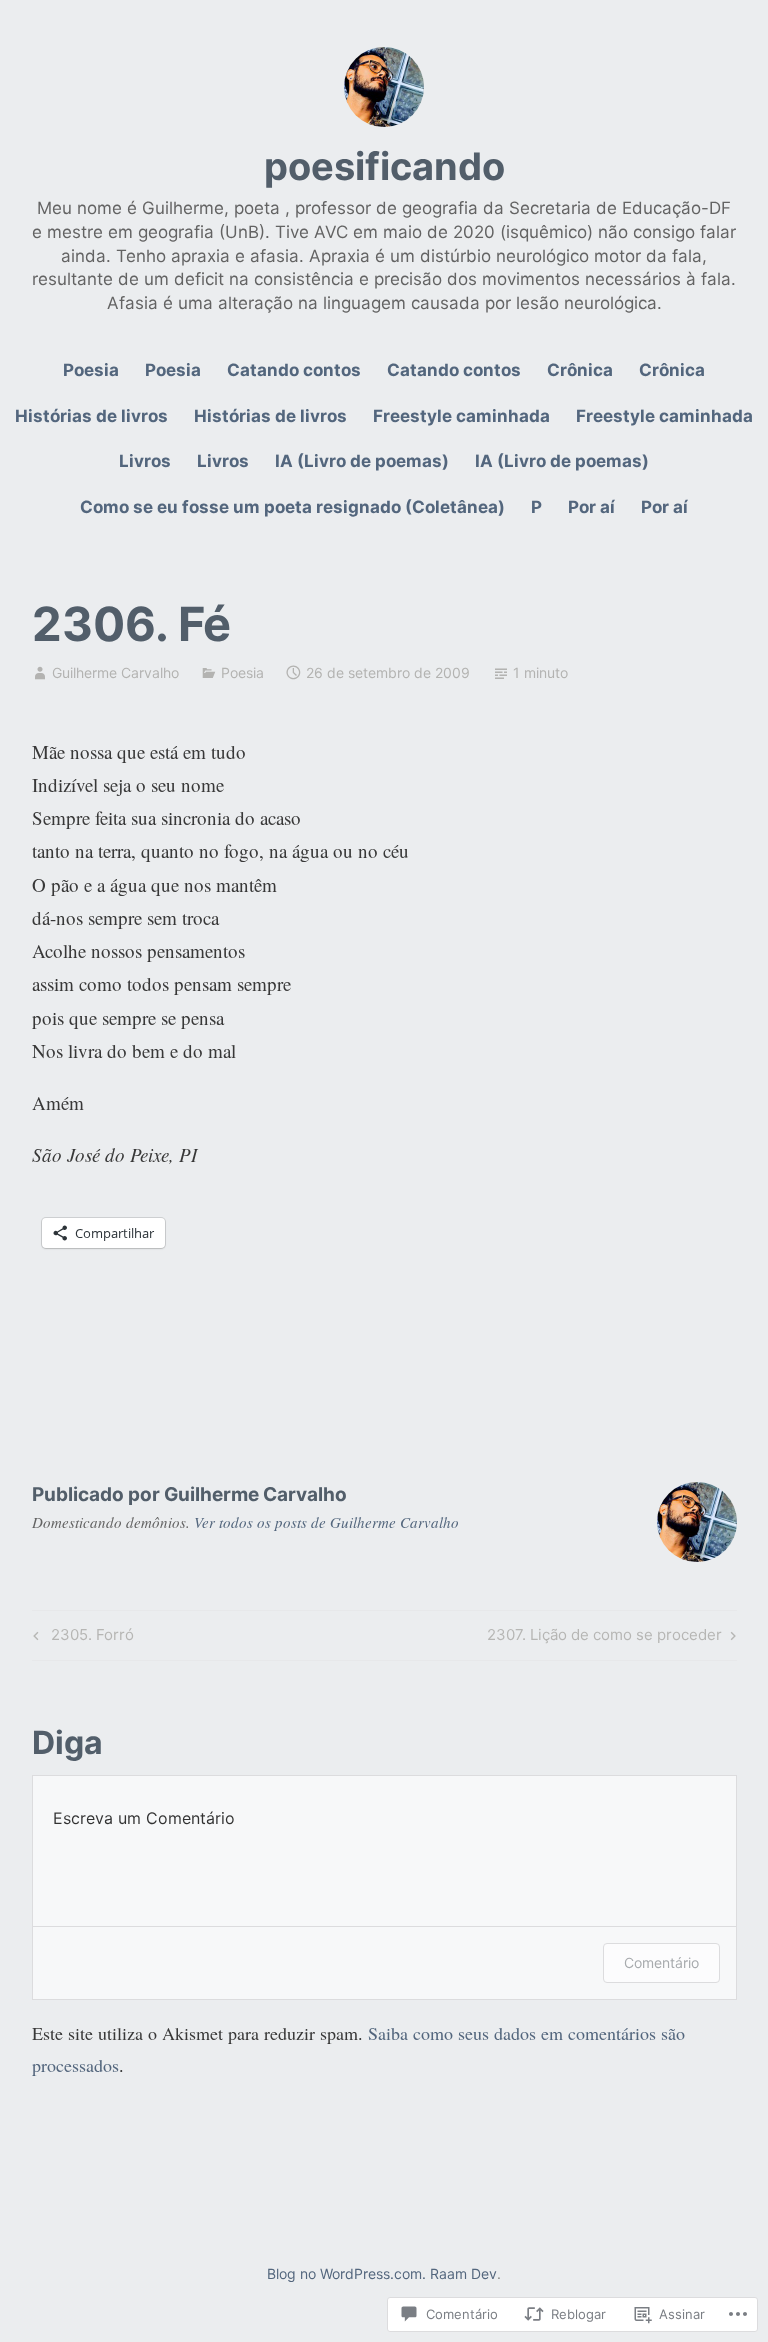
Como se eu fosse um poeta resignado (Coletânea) (292, 507)
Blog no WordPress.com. (346, 2273)
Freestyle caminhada (461, 416)
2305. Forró (80, 1638)
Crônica (580, 370)
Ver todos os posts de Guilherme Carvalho (326, 1522)
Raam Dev (463, 2273)
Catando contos (294, 370)
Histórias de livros (91, 416)
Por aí (591, 507)
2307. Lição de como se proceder (604, 1638)
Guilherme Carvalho (115, 672)
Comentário (661, 1962)
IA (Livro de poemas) (362, 461)
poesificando (384, 166)
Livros (145, 461)
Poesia (91, 370)
